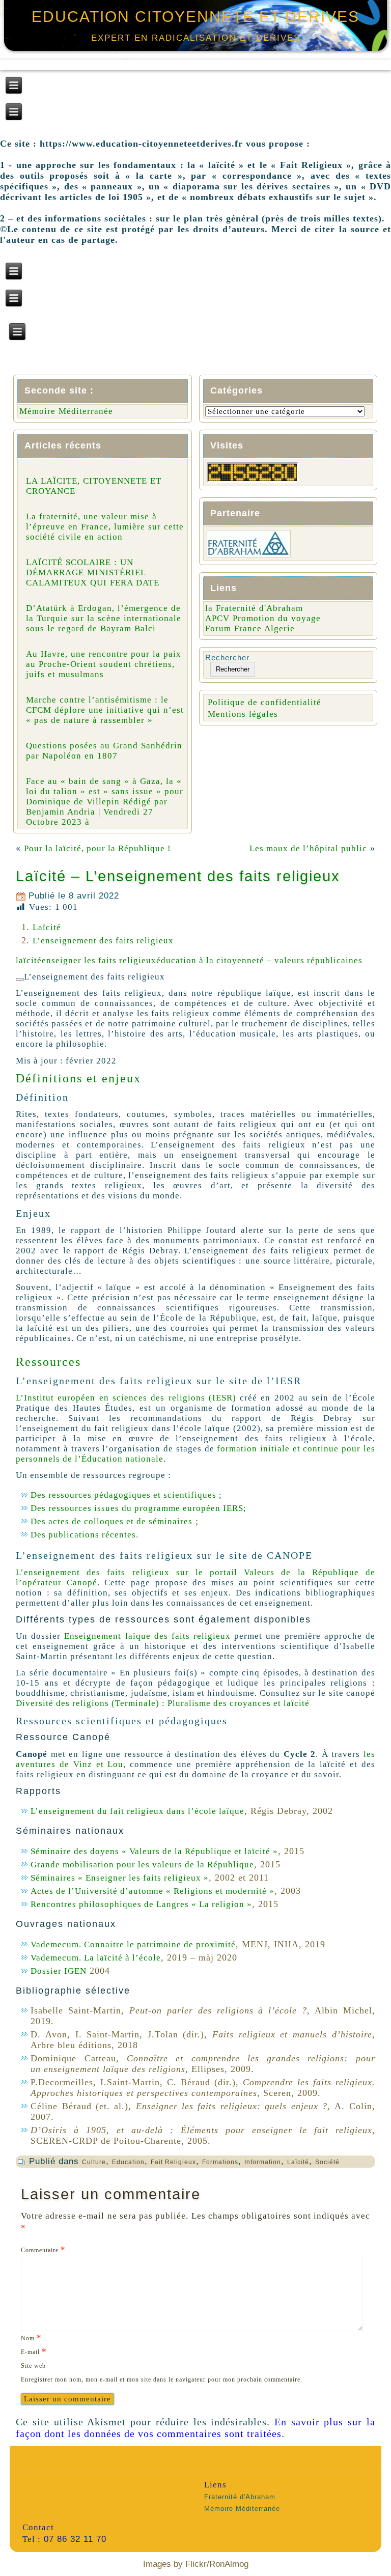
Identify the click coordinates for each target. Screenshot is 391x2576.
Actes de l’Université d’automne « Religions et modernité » (152, 1891)
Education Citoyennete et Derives (195, 17)
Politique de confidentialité (264, 702)
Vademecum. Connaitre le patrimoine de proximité (133, 1944)
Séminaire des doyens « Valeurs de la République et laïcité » (154, 1851)
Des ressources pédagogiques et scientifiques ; (126, 1495)
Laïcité (47, 927)
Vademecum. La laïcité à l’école (96, 1958)
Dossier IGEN (59, 1971)
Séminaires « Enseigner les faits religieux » (120, 1878)
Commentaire (43, 2249)
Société (327, 2162)
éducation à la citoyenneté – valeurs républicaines (259, 960)
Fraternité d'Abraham (240, 2497)
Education (128, 2162)
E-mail (34, 2351)
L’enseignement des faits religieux (103, 941)
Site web (33, 2366)
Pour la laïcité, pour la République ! (97, 848)
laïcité (29, 960)
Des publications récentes (83, 1535)
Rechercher (227, 657)
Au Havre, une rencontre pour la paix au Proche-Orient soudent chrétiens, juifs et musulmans (104, 664)
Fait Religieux (173, 2162)
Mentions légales (243, 714)
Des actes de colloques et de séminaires (111, 1521)
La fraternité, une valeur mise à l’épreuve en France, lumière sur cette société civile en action (105, 527)
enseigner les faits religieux (99, 960)
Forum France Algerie (250, 628)
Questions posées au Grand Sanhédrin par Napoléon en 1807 (104, 751)
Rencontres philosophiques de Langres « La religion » (141, 1904)
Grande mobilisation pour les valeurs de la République (142, 1865)
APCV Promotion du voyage (263, 618)
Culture (94, 2162)
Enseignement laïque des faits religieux (147, 1636)
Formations (220, 2162)
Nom (31, 2337)
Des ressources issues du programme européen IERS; (138, 1508)
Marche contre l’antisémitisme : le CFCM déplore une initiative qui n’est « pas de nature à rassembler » (105, 710)
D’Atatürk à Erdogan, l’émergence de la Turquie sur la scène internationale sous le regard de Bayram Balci (104, 618)
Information (263, 2162)
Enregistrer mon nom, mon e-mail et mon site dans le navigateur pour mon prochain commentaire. (162, 2379)
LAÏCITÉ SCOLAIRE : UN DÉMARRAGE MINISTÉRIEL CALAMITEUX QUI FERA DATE (93, 572)
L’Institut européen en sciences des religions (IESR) (126, 1398)
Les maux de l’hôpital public (308, 848)
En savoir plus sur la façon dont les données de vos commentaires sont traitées (195, 2428)
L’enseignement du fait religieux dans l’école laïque (137, 1811)
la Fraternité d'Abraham (254, 608)
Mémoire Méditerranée (66, 411)
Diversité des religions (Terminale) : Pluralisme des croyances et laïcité (163, 1703)
